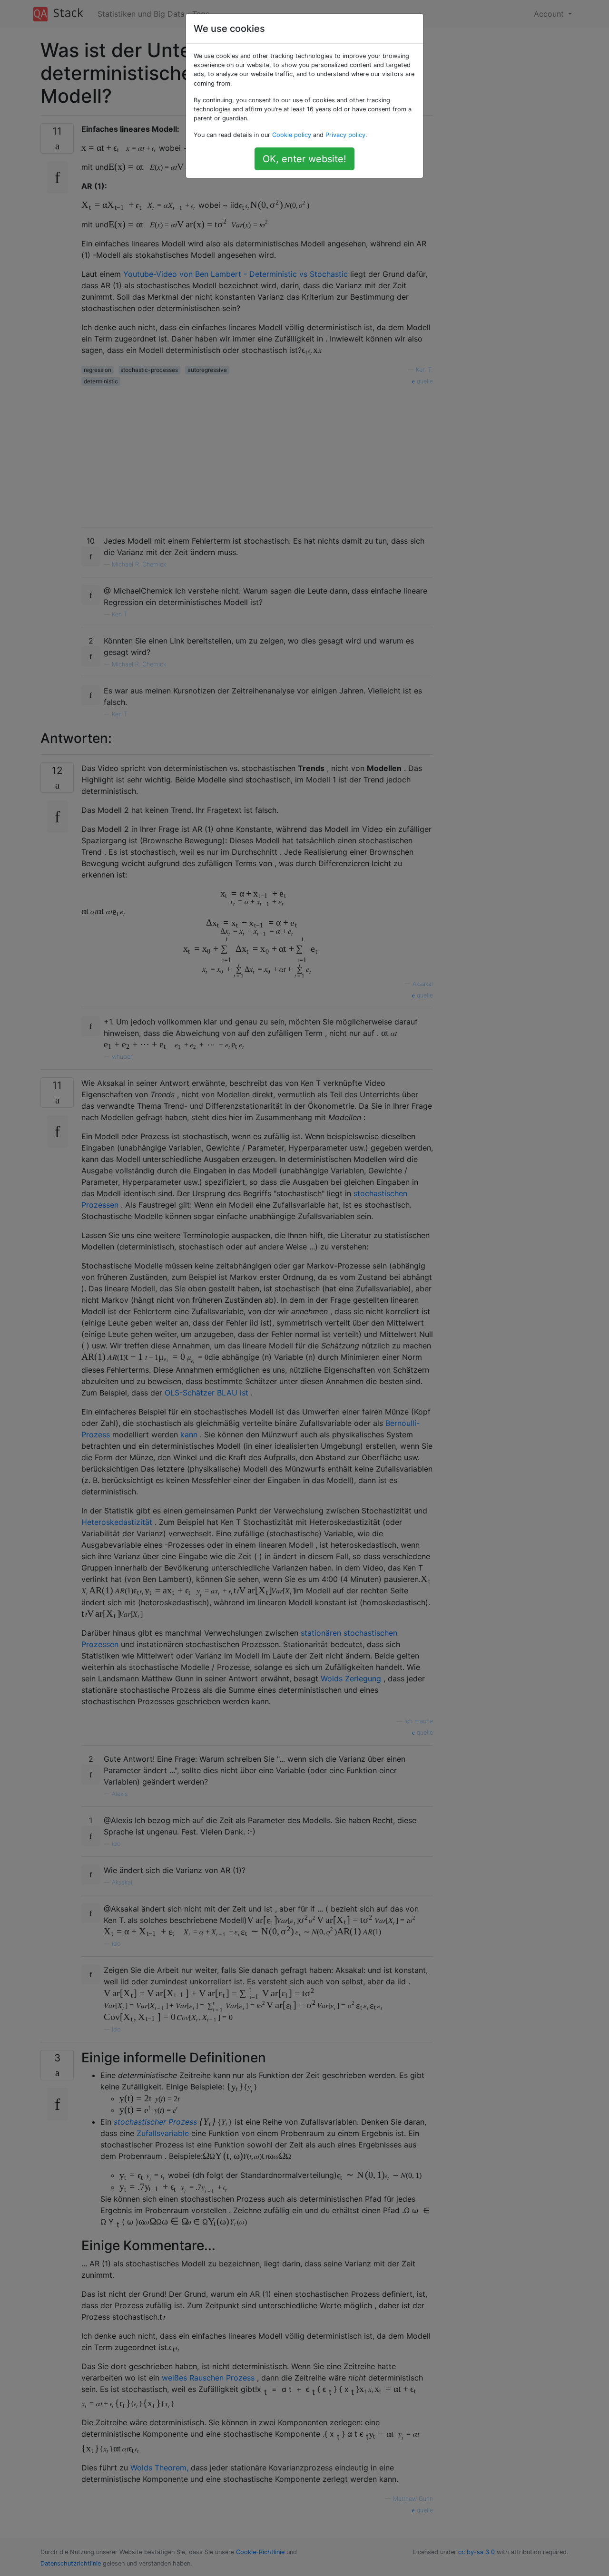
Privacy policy (345, 135)
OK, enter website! (304, 159)
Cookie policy (292, 135)
